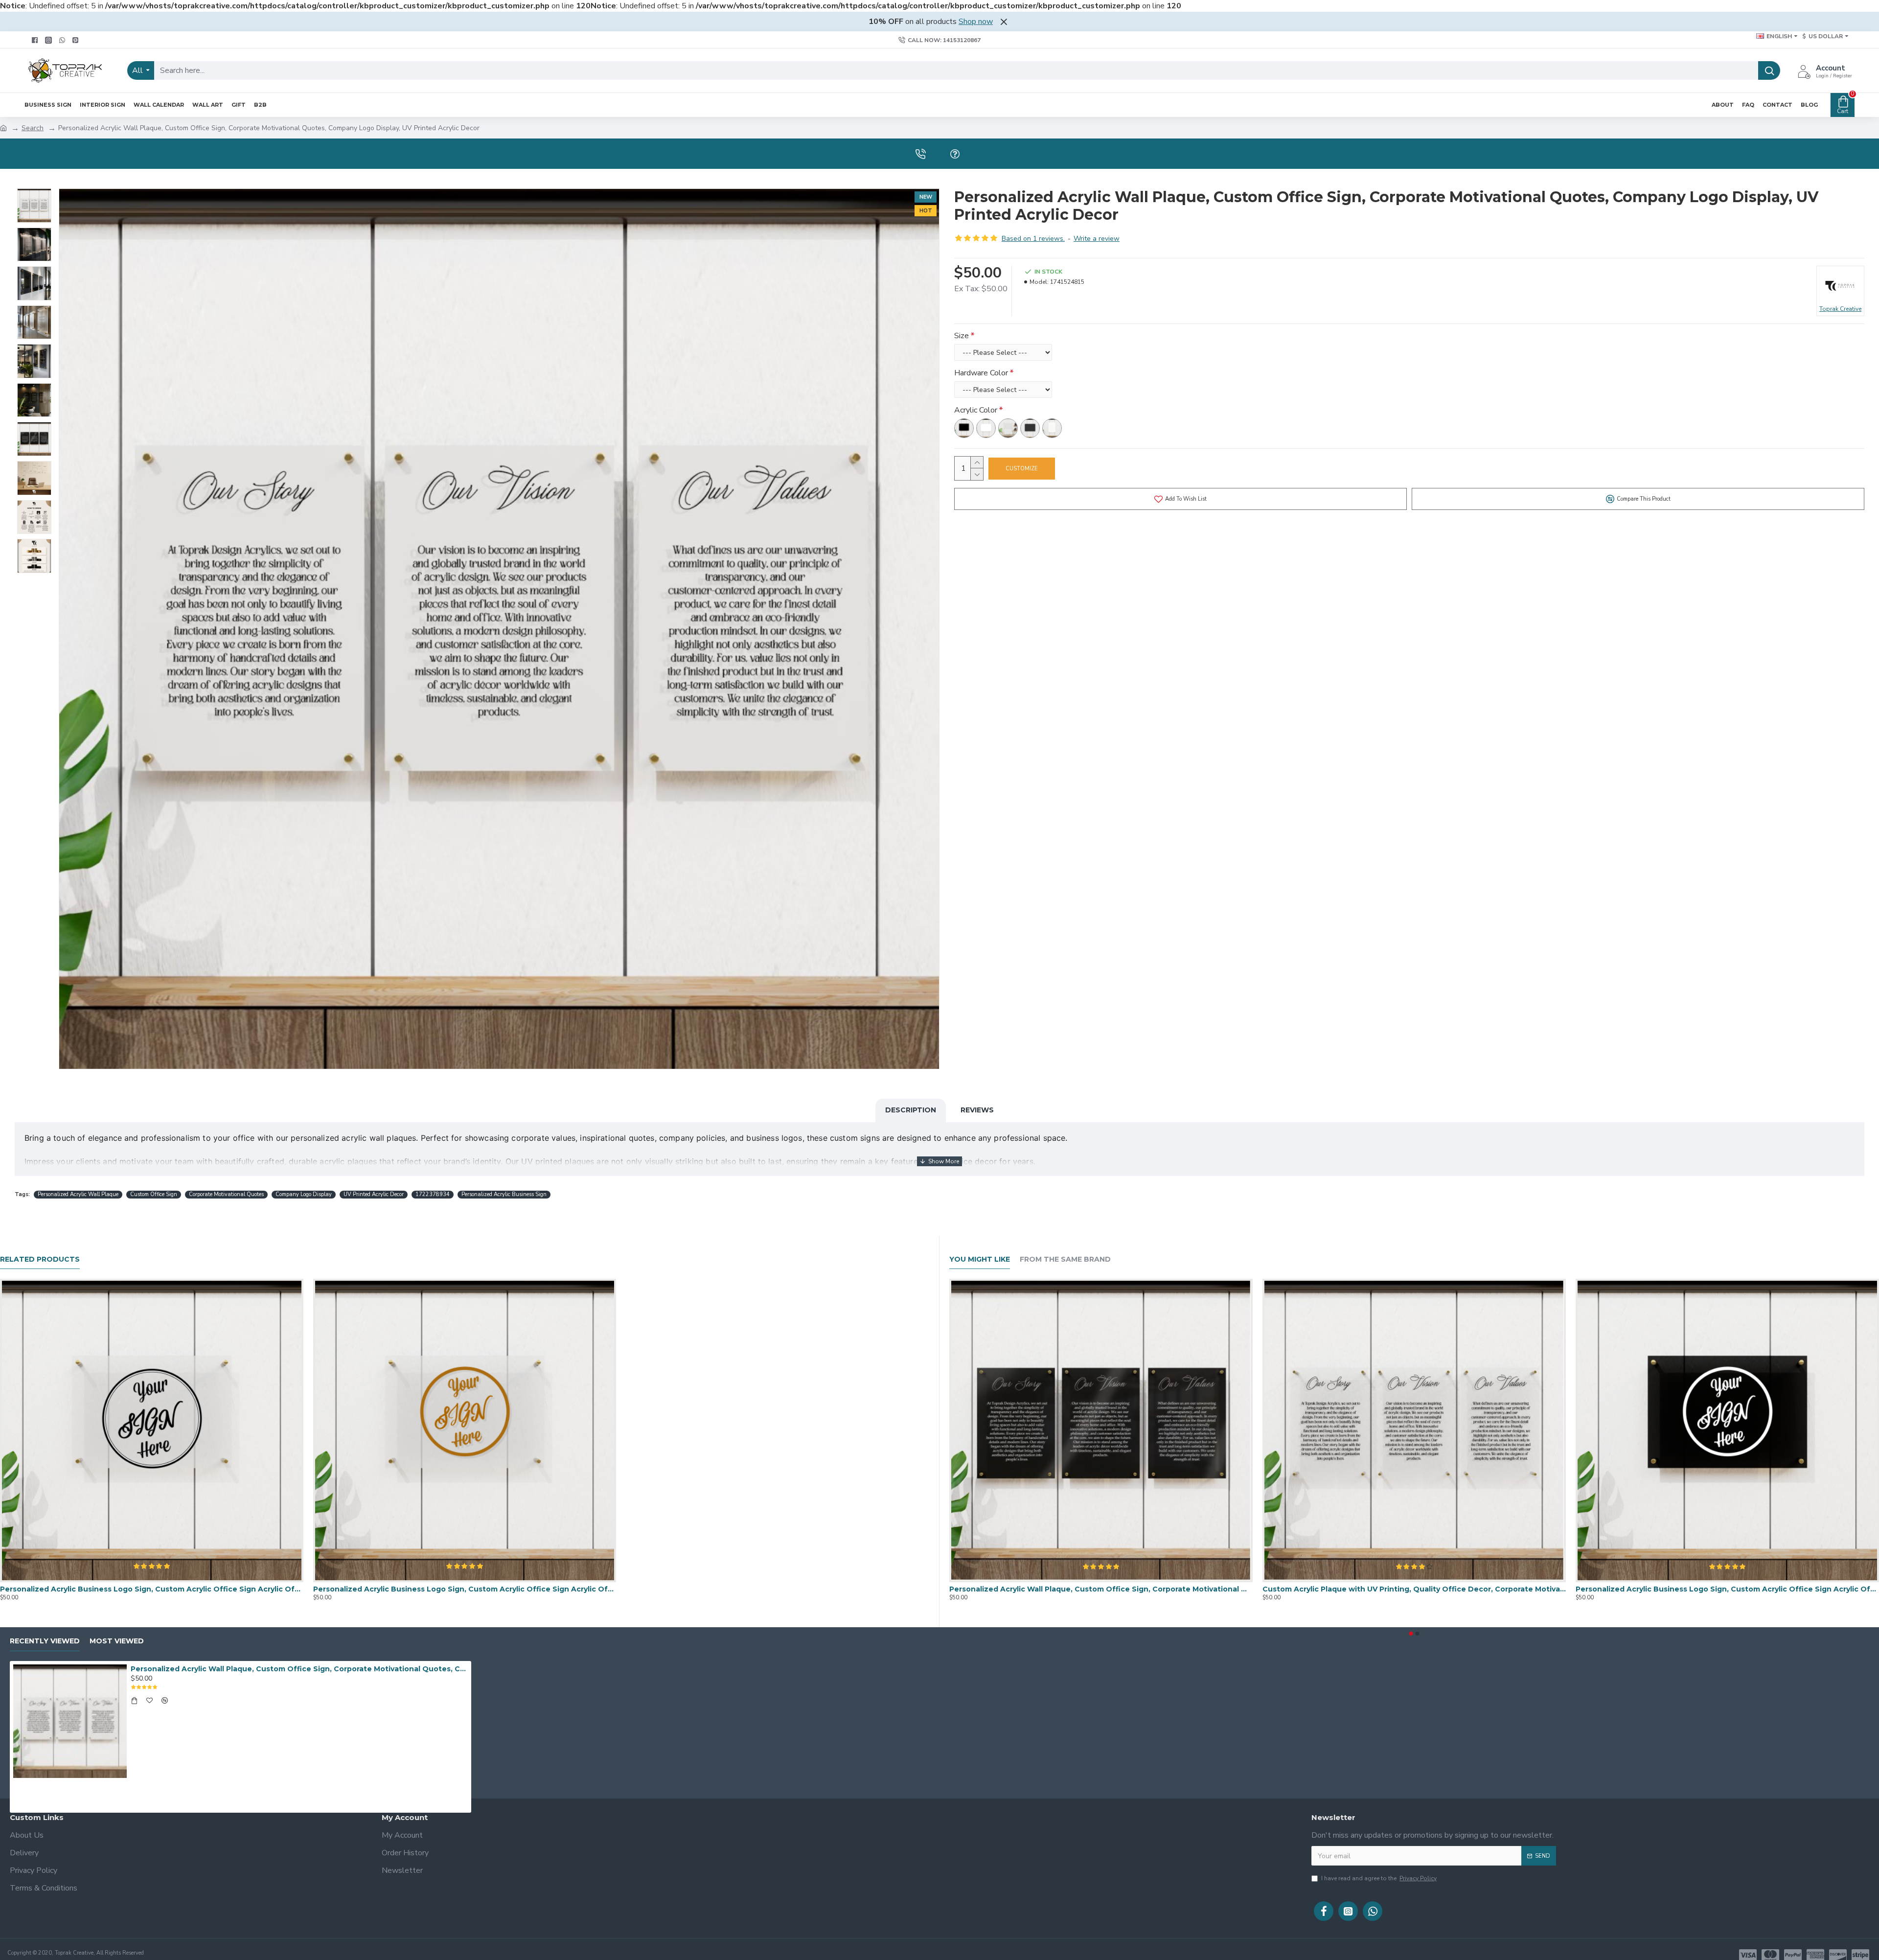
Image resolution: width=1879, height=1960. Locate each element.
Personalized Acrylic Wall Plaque (78, 1194)
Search (33, 128)
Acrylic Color (976, 410)
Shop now (976, 22)
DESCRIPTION (911, 1110)
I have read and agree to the (1379, 1878)
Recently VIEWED (45, 1641)
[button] (1411, 1634)
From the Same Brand (1065, 1259)
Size (962, 336)
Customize (1022, 469)
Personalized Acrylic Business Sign (504, 1194)
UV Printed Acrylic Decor (374, 1194)
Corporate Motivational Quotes (226, 1194)
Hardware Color (981, 373)
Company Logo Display (304, 1194)
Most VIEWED (117, 1641)
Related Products (40, 1259)
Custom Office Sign (154, 1194)
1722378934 (433, 1194)
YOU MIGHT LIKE (980, 1259)
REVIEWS (977, 1110)
